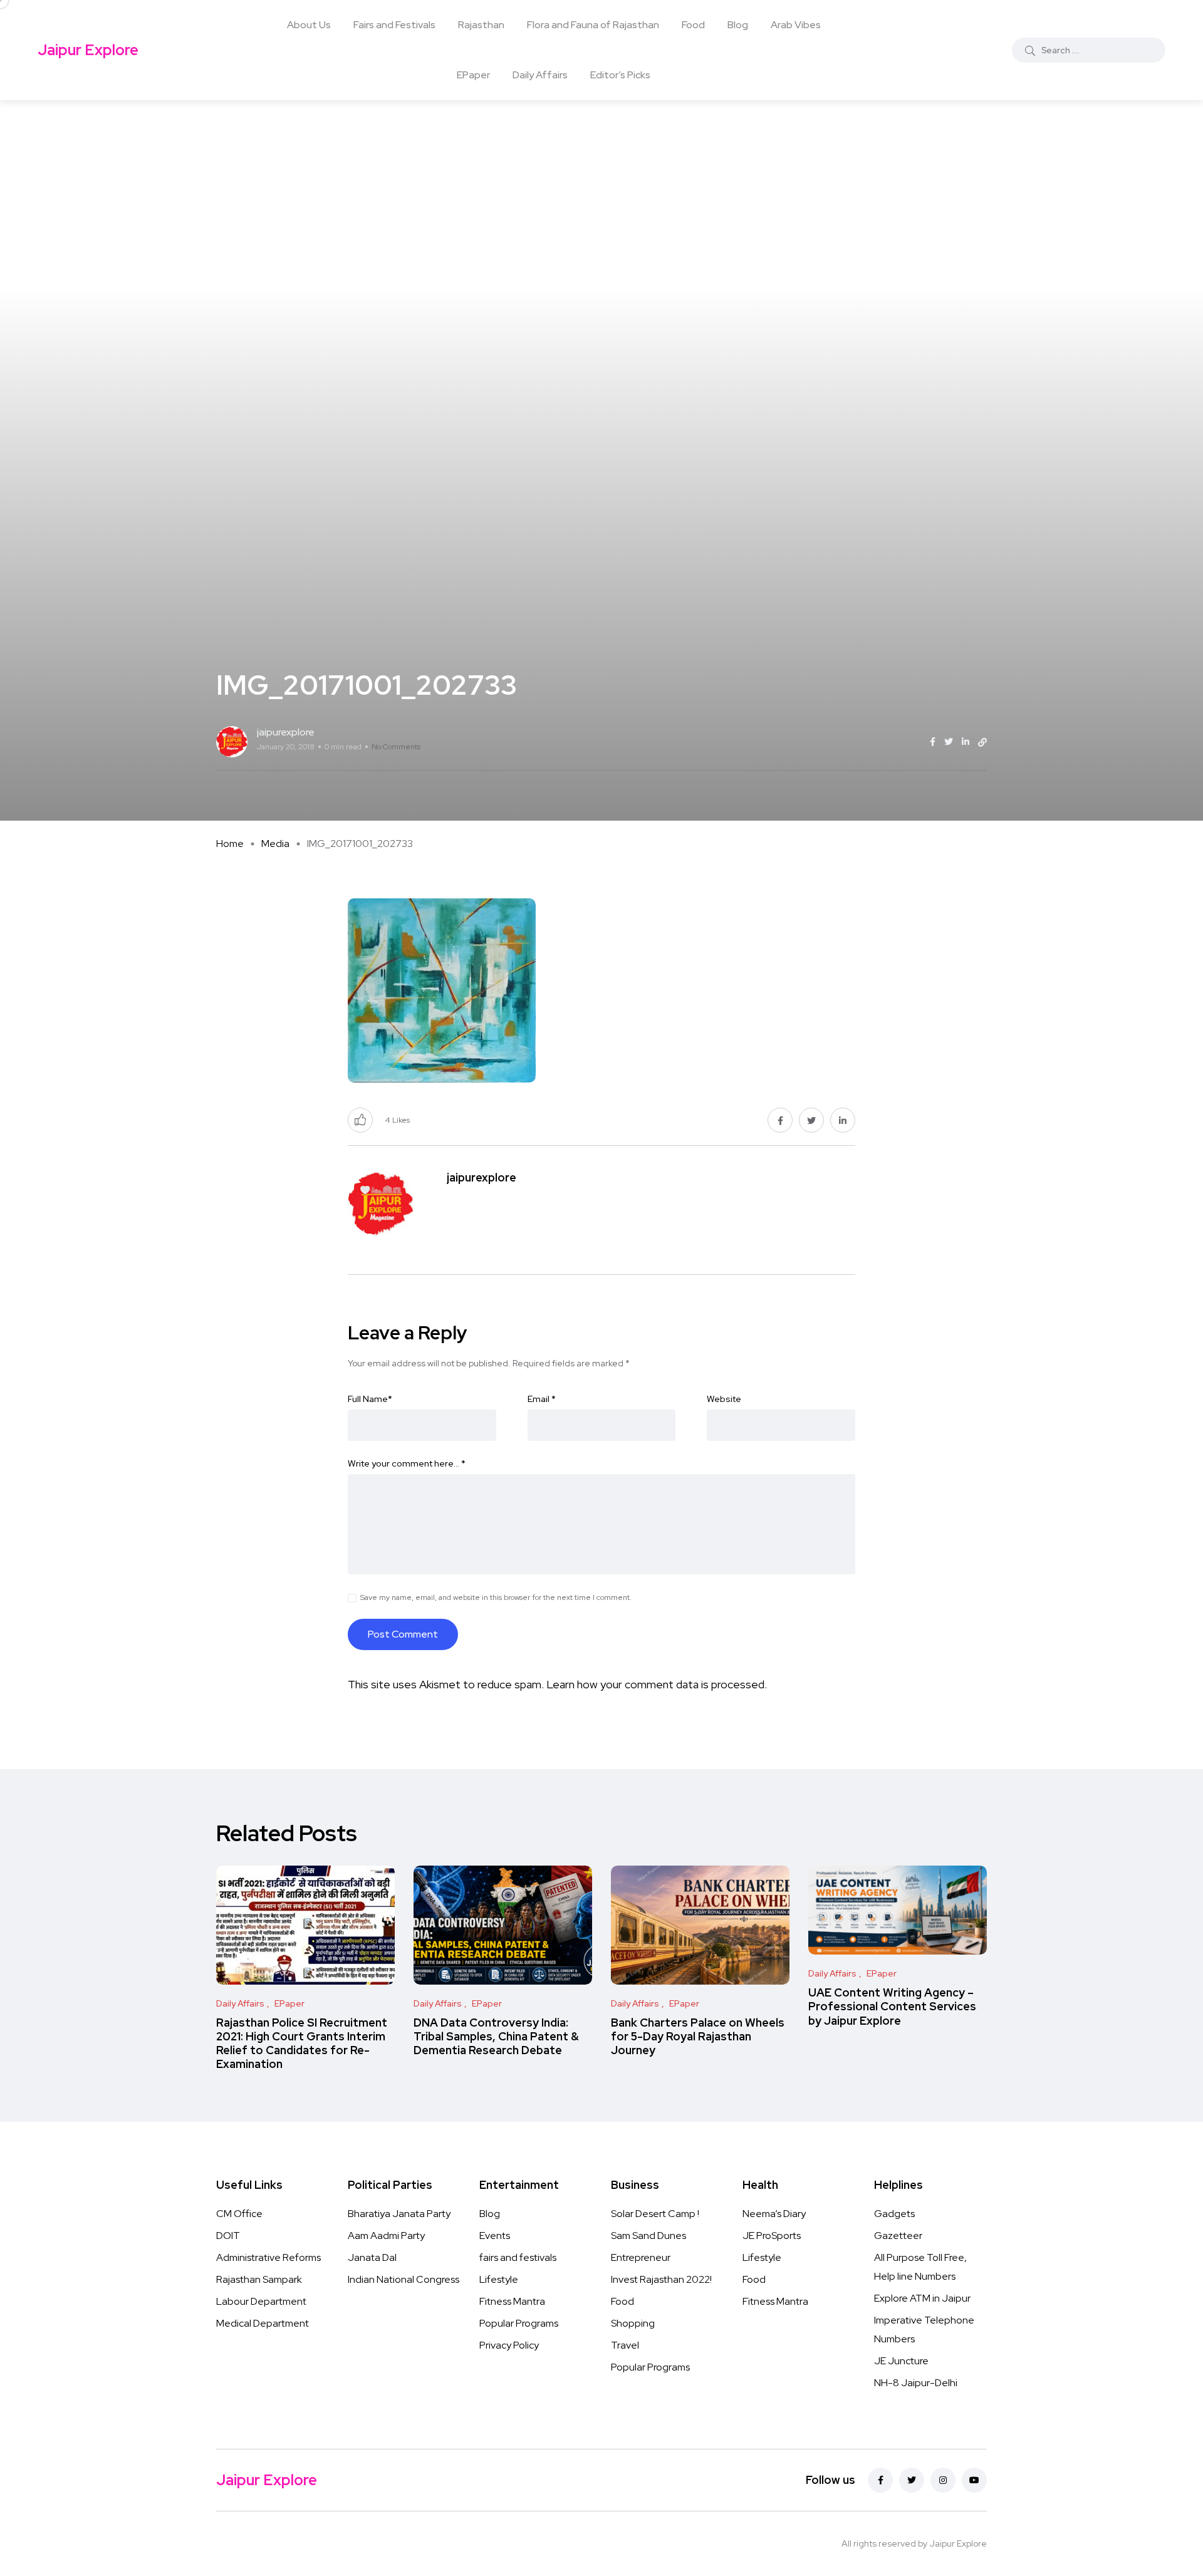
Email (542, 1399)
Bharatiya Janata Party (399, 2214)
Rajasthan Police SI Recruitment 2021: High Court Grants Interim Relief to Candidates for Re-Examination (302, 2044)
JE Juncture (901, 2361)
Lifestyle (499, 2279)
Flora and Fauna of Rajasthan (593, 25)
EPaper (473, 75)
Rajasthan (481, 25)
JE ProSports (772, 2236)
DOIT (228, 2236)
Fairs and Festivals (394, 25)
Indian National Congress (404, 2279)
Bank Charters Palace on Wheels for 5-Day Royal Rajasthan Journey (698, 2037)
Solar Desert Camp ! (655, 2214)
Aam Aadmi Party (386, 2236)
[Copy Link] (982, 742)
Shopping (633, 2323)
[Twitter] (912, 2480)
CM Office (239, 2214)
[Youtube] (974, 2480)
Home (230, 844)
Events (495, 2236)
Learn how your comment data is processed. (657, 1684)
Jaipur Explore (88, 50)
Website (724, 1399)
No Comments (396, 747)
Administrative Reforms (268, 2257)
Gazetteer (898, 2236)
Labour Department (261, 2301)
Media (275, 844)
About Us (309, 25)
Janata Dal (372, 2257)
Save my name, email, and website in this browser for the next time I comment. (496, 1597)
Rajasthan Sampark (259, 2279)
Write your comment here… (407, 1463)
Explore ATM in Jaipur (922, 2298)
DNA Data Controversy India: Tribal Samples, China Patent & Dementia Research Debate (496, 2037)
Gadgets (894, 2214)
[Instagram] (943, 2480)
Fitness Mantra (512, 2301)
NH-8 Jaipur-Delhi (916, 2383)
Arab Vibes (796, 25)
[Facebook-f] (880, 2480)
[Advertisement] (601, 194)
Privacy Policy (509, 2345)
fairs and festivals (518, 2257)
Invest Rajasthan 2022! (661, 2279)
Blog (738, 25)
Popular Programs (519, 2323)
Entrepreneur (641, 2257)
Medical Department (263, 2323)
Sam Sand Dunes (648, 2236)
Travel (625, 2345)
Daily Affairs (540, 75)
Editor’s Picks (620, 75)
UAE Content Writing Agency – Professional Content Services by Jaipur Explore (892, 2007)
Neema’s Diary (774, 2214)
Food (693, 25)
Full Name (370, 1399)
